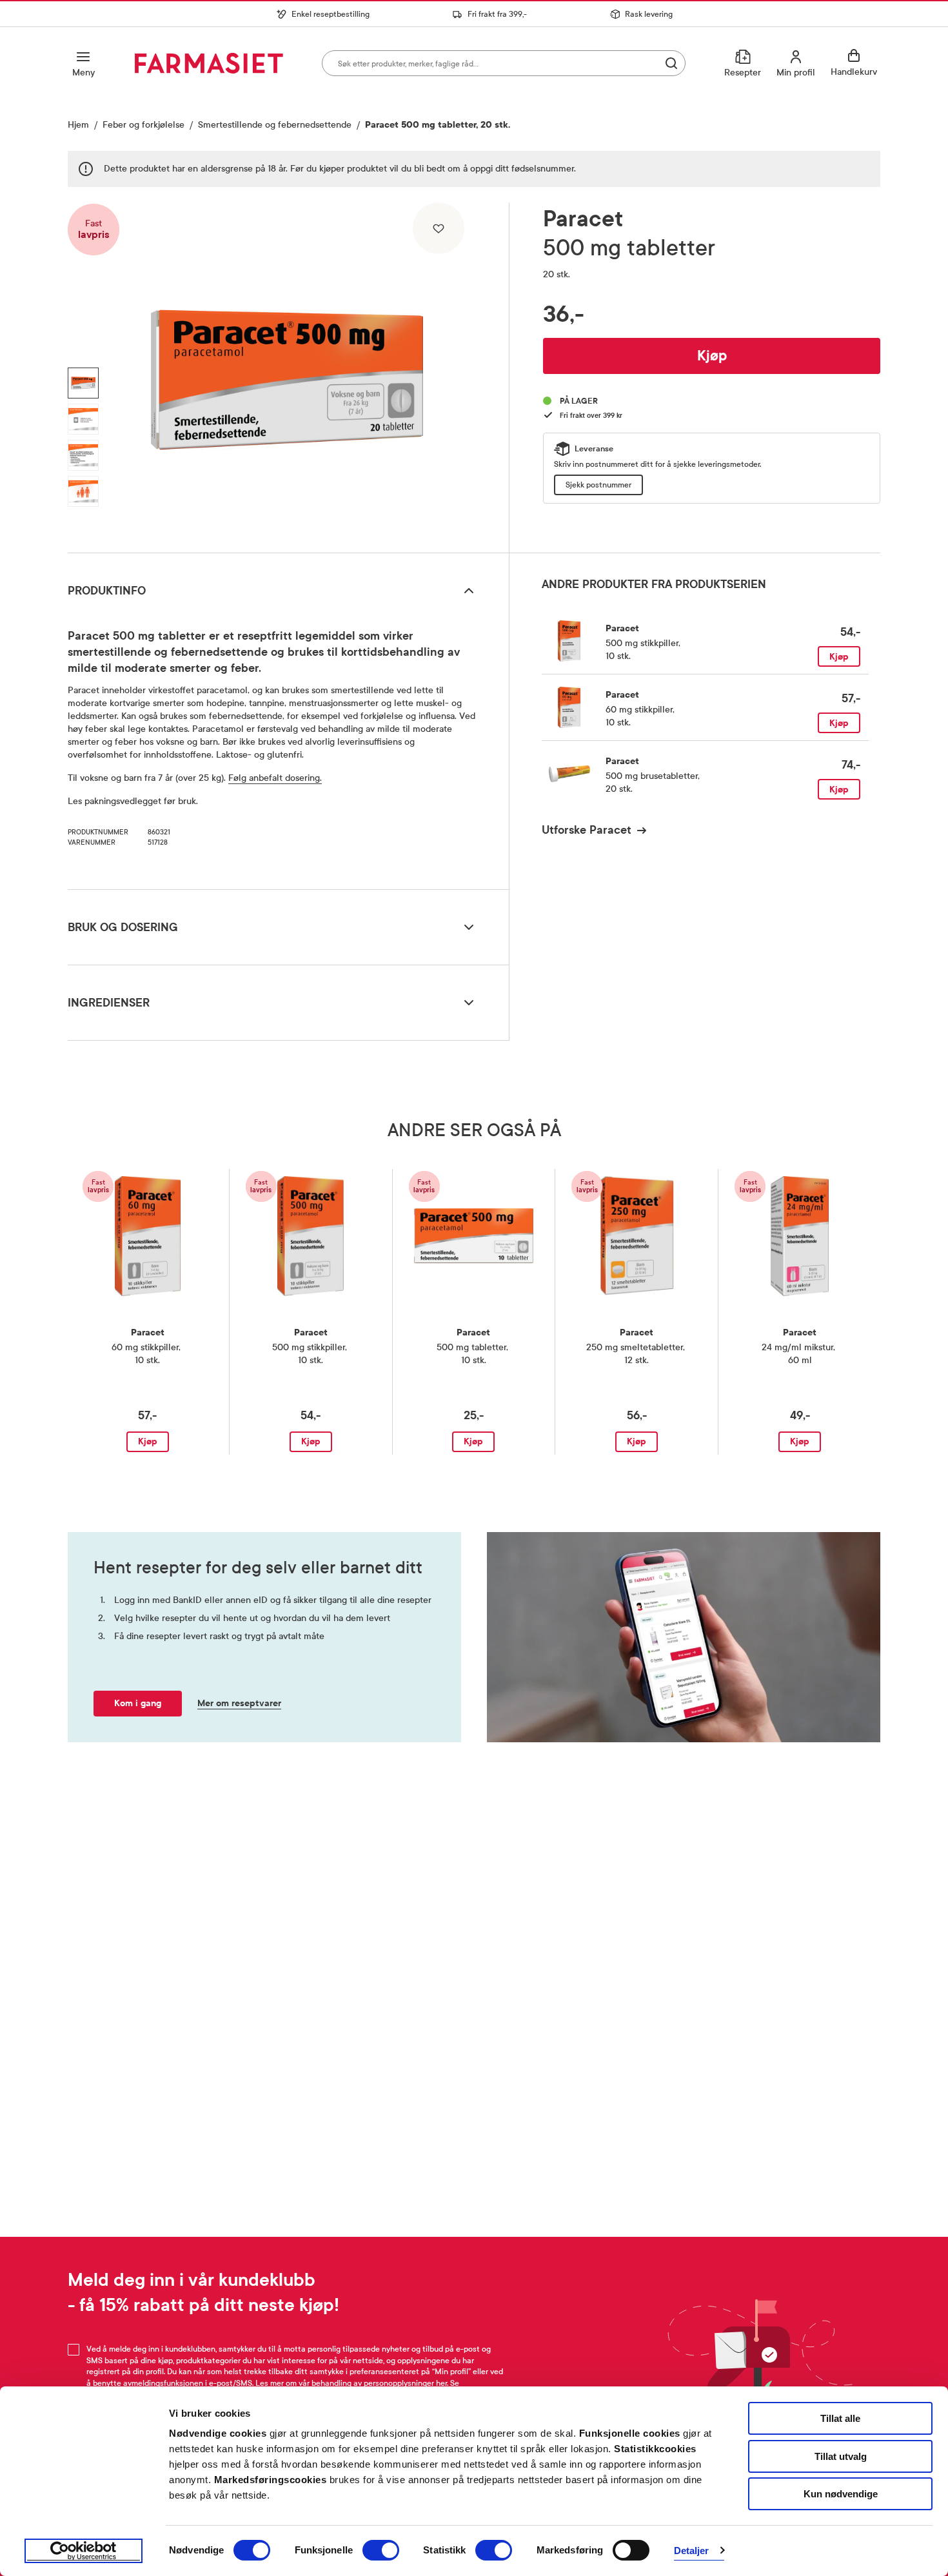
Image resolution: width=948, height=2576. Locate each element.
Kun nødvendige (841, 2494)
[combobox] (504, 63)
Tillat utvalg (841, 2456)
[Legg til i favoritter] (439, 228)
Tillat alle (840, 2418)
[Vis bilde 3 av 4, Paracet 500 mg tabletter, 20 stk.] (83, 455)
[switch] (381, 2550)
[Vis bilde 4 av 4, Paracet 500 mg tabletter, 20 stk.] (83, 491)
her (441, 2383)
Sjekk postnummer (598, 485)
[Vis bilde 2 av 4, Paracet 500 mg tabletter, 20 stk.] (83, 419)
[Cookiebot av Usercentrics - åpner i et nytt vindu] (84, 2551)
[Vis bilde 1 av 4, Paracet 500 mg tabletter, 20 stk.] (83, 383)
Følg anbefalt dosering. (275, 778)
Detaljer (692, 2551)
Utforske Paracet (587, 830)
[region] (287, 373)
